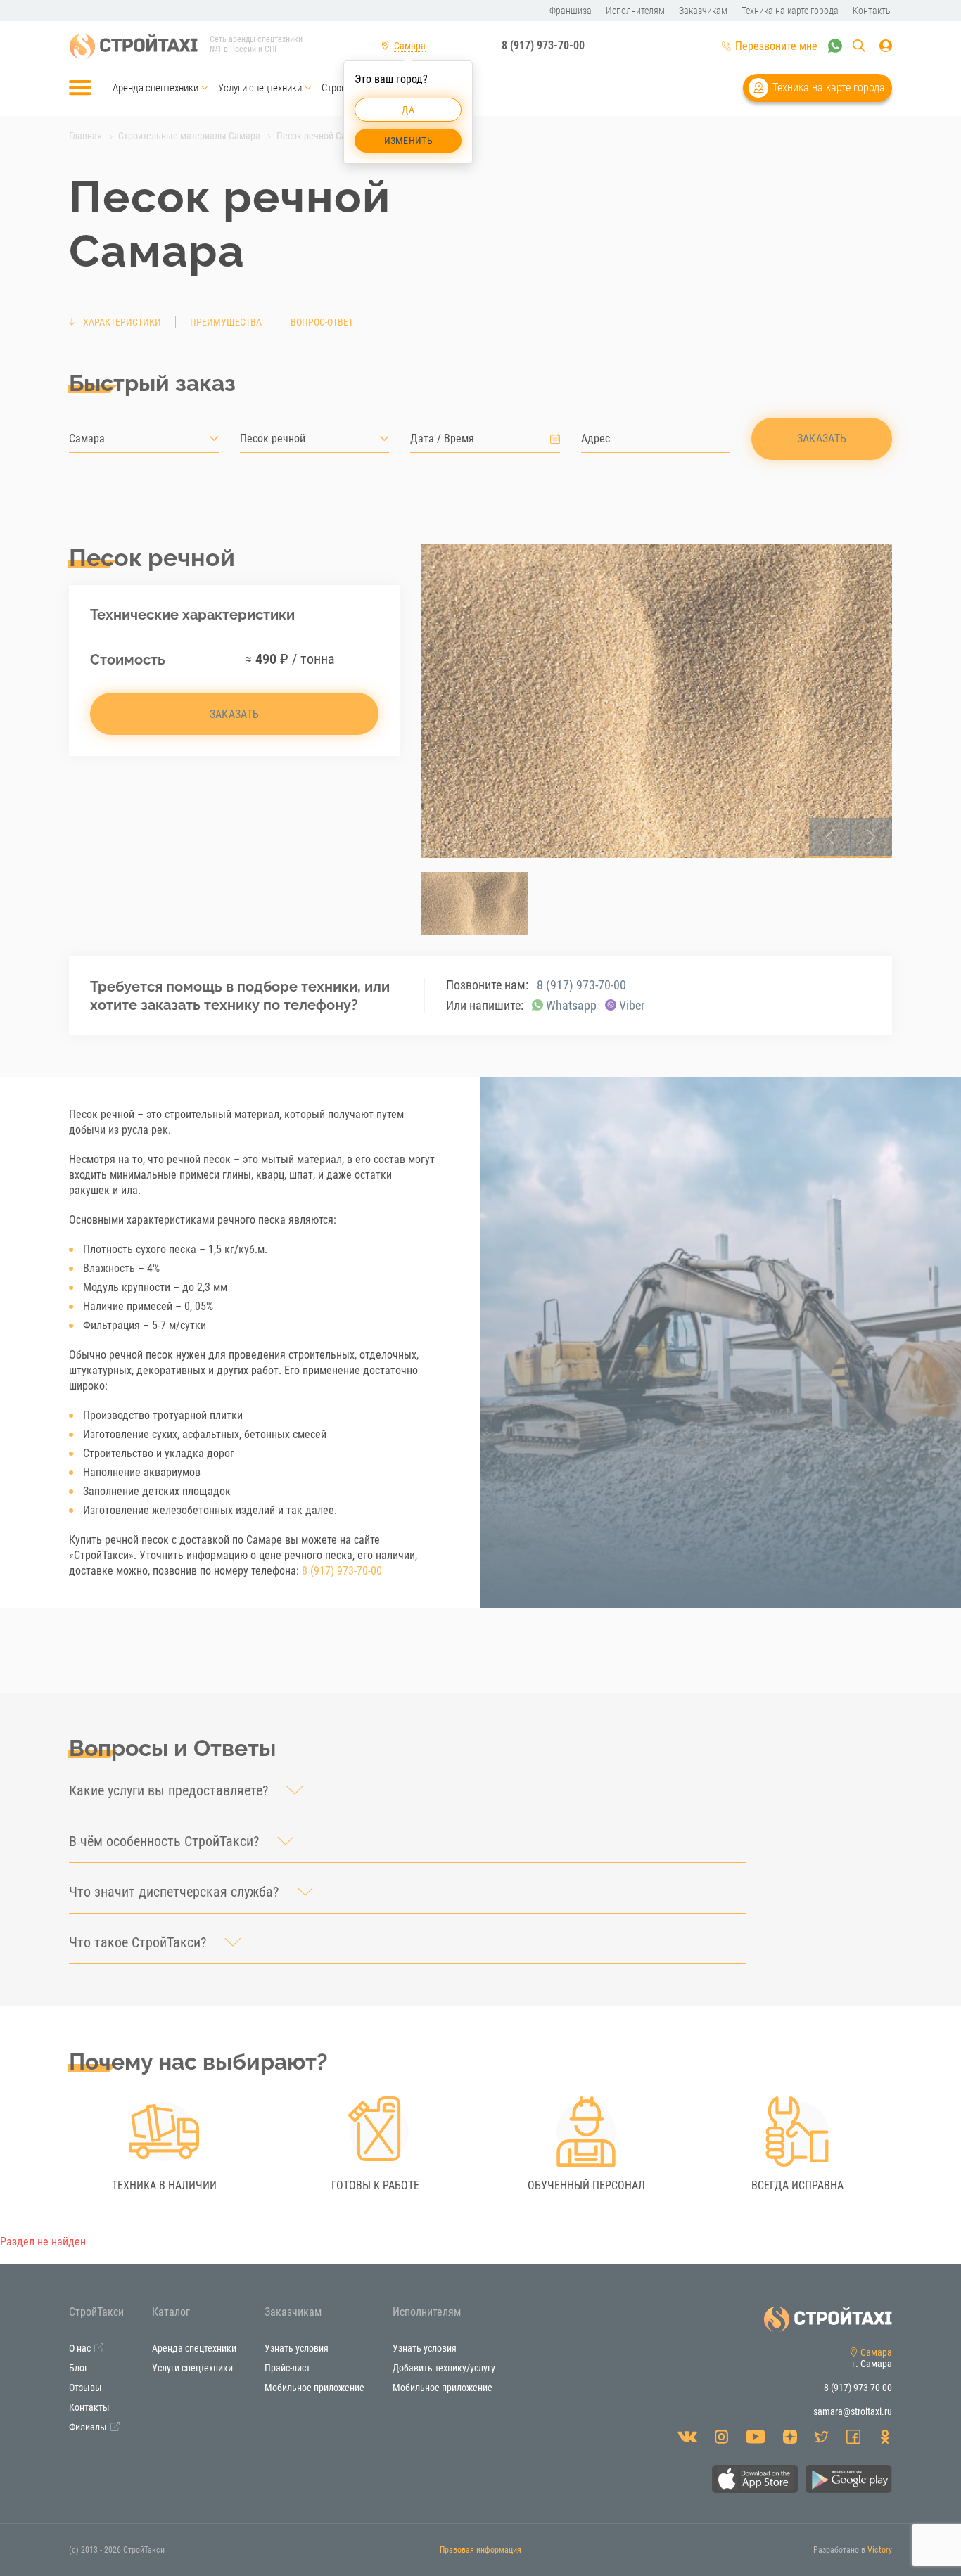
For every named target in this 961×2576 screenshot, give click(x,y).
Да (408, 110)
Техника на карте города (829, 88)
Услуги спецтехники (260, 88)
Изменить (408, 141)
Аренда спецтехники (155, 88)
